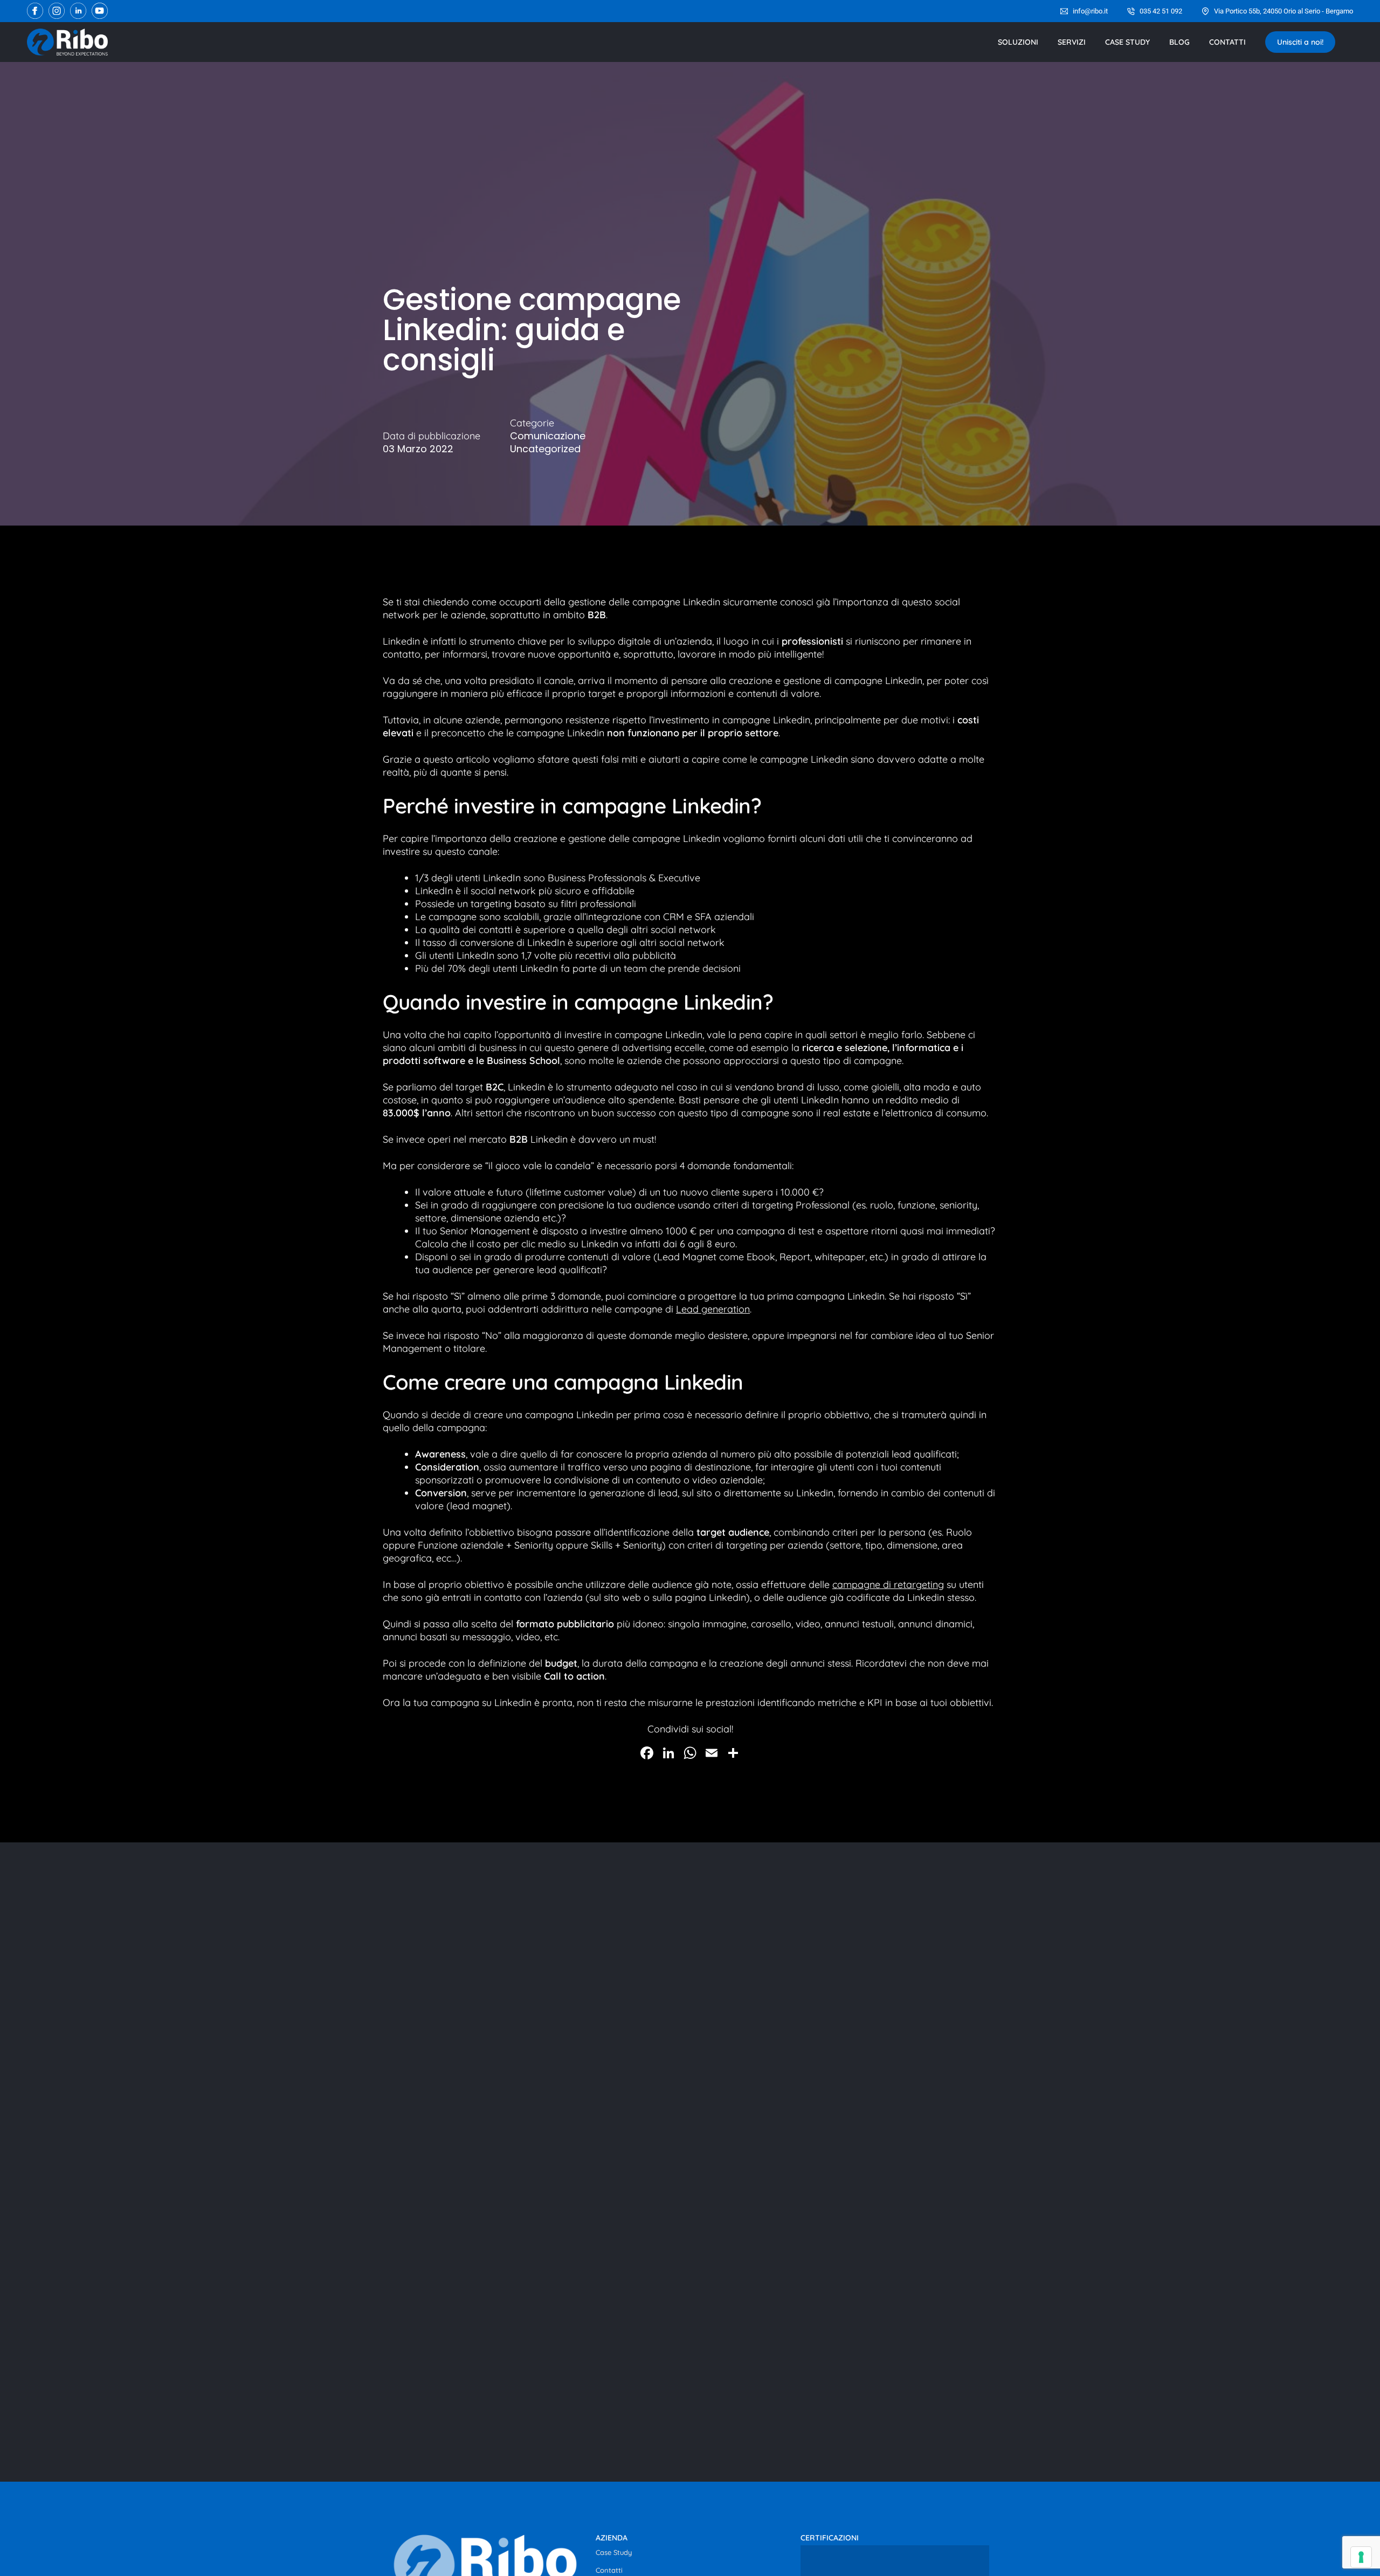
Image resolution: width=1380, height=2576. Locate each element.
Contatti (609, 2570)
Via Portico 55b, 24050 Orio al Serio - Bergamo (1284, 11)
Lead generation (713, 1309)
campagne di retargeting (888, 1584)
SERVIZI (1072, 42)
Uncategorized (545, 449)
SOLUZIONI (1018, 42)
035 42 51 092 (1161, 11)
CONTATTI (1227, 42)
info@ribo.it (1090, 11)
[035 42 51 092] (1131, 11)
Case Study (614, 2552)
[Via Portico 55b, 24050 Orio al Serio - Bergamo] (1205, 11)
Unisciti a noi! (1300, 42)
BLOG (1179, 42)
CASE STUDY (1127, 42)
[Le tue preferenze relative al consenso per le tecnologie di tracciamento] (1361, 2557)
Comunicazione (548, 436)
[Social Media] (35, 11)
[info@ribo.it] (1064, 11)
